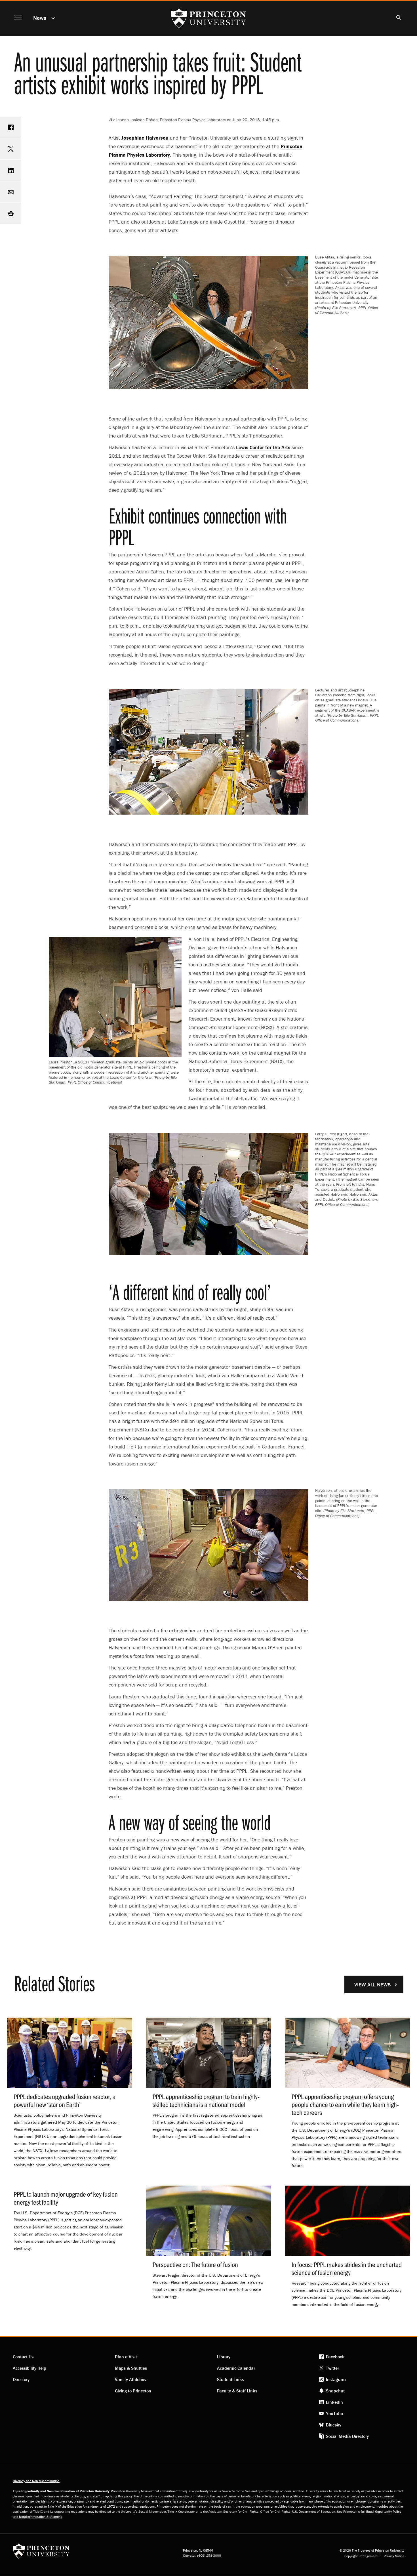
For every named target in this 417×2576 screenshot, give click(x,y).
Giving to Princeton (133, 2391)
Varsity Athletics (130, 2379)
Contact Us (23, 2357)
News (40, 18)
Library (224, 2357)
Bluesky (334, 2425)
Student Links (230, 2379)
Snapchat (335, 2391)
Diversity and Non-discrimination (36, 2481)
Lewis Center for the (263, 447)
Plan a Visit (126, 2357)
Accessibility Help (30, 2368)
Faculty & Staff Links (237, 2391)
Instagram (336, 2379)
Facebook (335, 2357)
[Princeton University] (41, 2553)
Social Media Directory (347, 2436)
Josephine (145, 138)
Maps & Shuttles (131, 2368)
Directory (21, 2379)
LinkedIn (334, 2402)
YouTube (334, 2413)
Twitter (332, 2368)
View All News (372, 1985)
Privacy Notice (394, 2556)
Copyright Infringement (361, 2556)
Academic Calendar (236, 2368)
